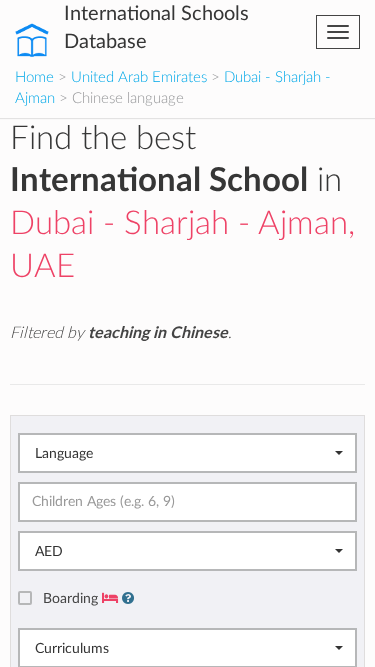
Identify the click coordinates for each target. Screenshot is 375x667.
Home (34, 77)
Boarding (72, 598)
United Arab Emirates (139, 77)
